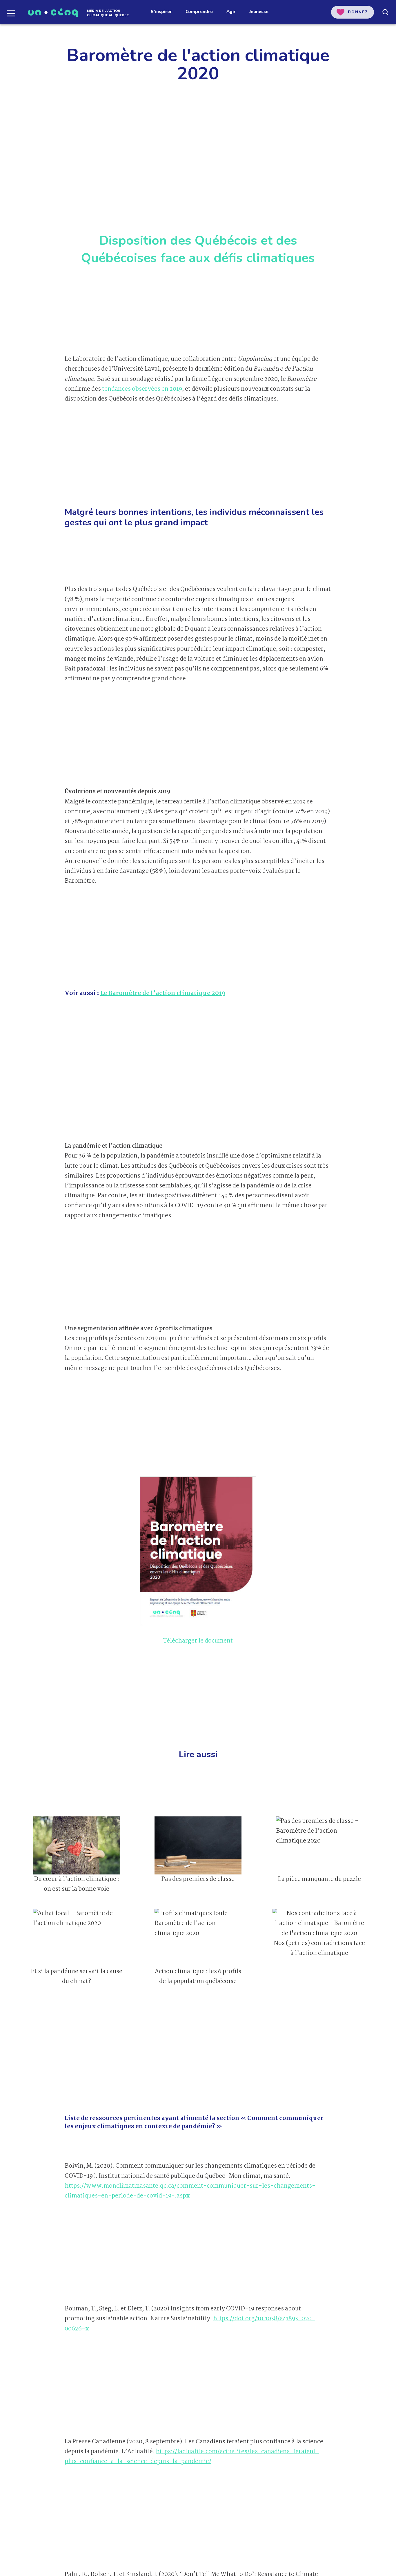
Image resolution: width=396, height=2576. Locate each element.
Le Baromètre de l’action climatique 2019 (163, 993)
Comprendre (199, 12)
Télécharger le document (198, 1641)
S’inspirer (161, 12)
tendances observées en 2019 (142, 389)
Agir (231, 12)
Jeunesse (259, 12)
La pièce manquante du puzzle (319, 1879)
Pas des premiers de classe (198, 1879)
